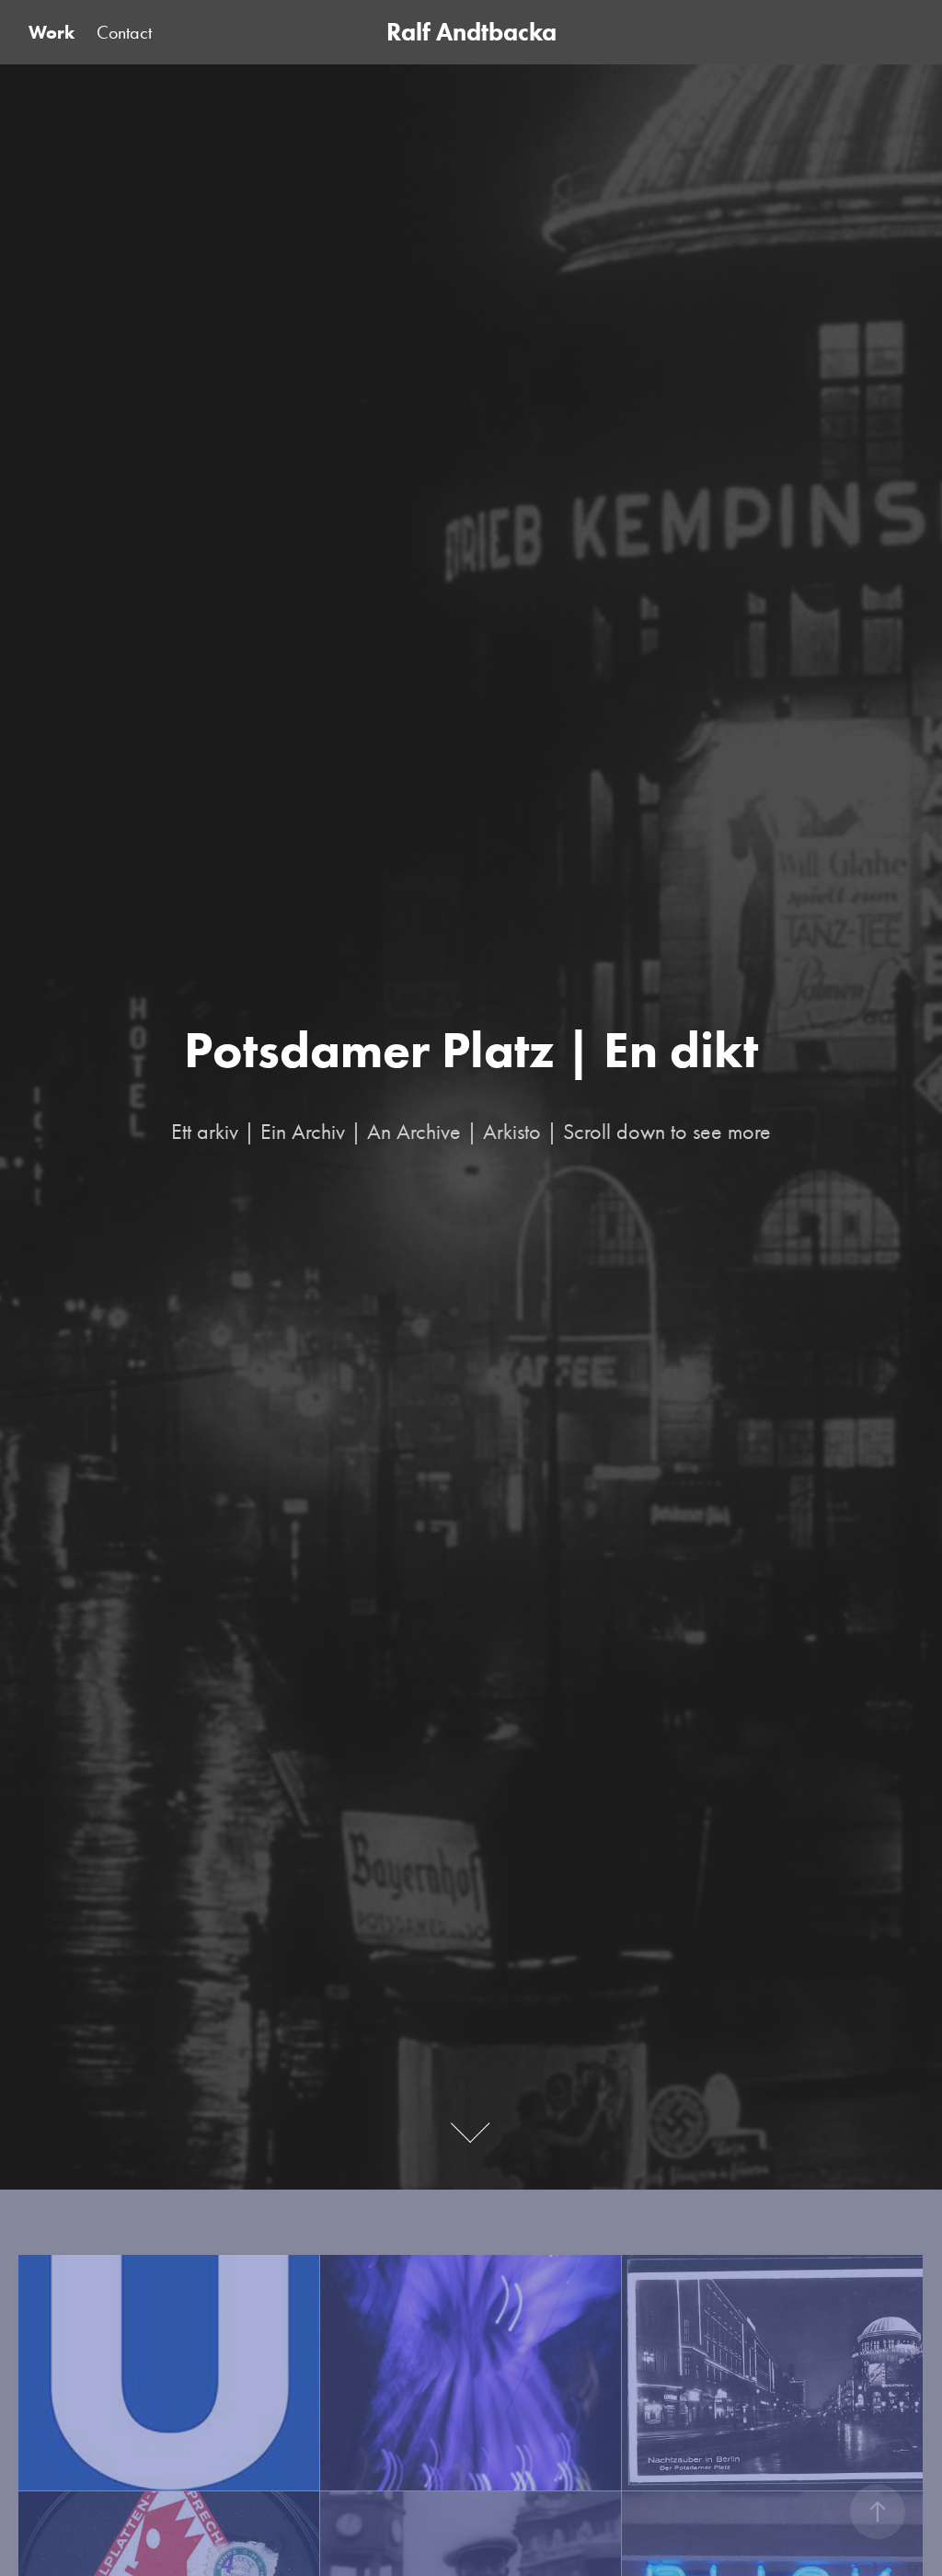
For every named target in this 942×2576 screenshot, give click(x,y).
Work (52, 32)
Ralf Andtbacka (471, 32)
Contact (124, 32)
